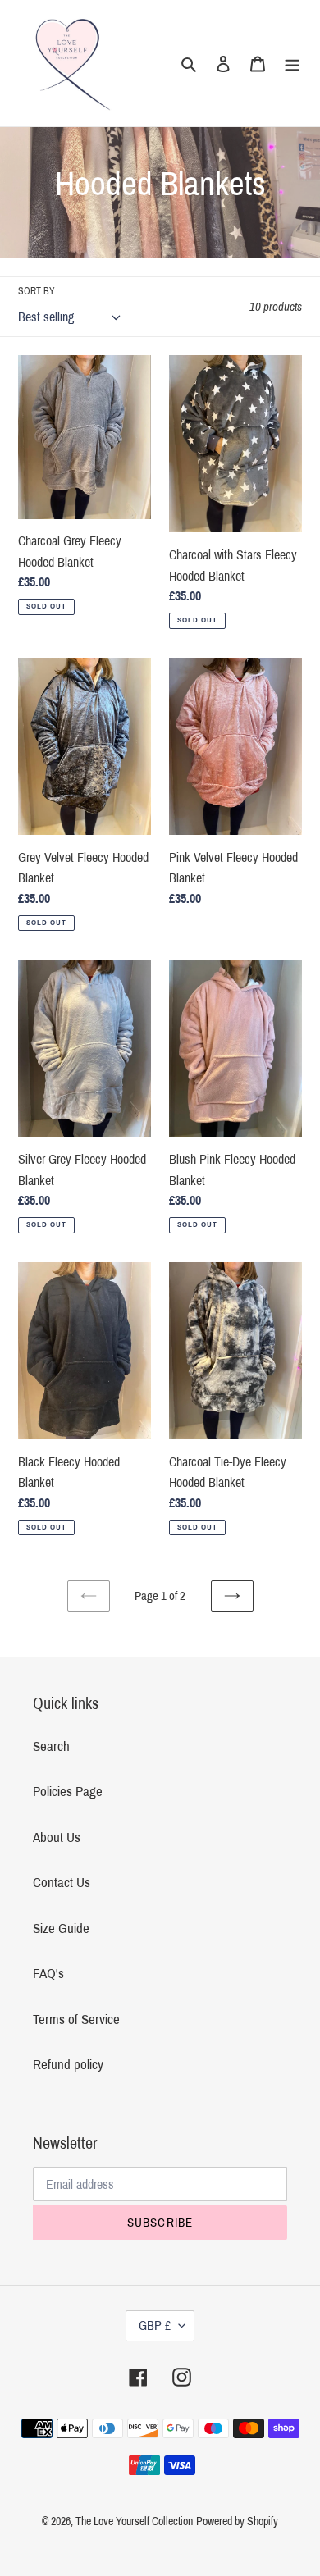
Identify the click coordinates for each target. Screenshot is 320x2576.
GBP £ (155, 2325)
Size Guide (61, 1929)
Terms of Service (76, 2020)
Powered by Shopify (237, 2521)
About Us (57, 1837)
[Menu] (292, 63)
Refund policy (68, 2065)
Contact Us (62, 1883)
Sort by (37, 291)
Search (51, 1746)
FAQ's (48, 1974)
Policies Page (68, 1792)
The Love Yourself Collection (134, 2521)
